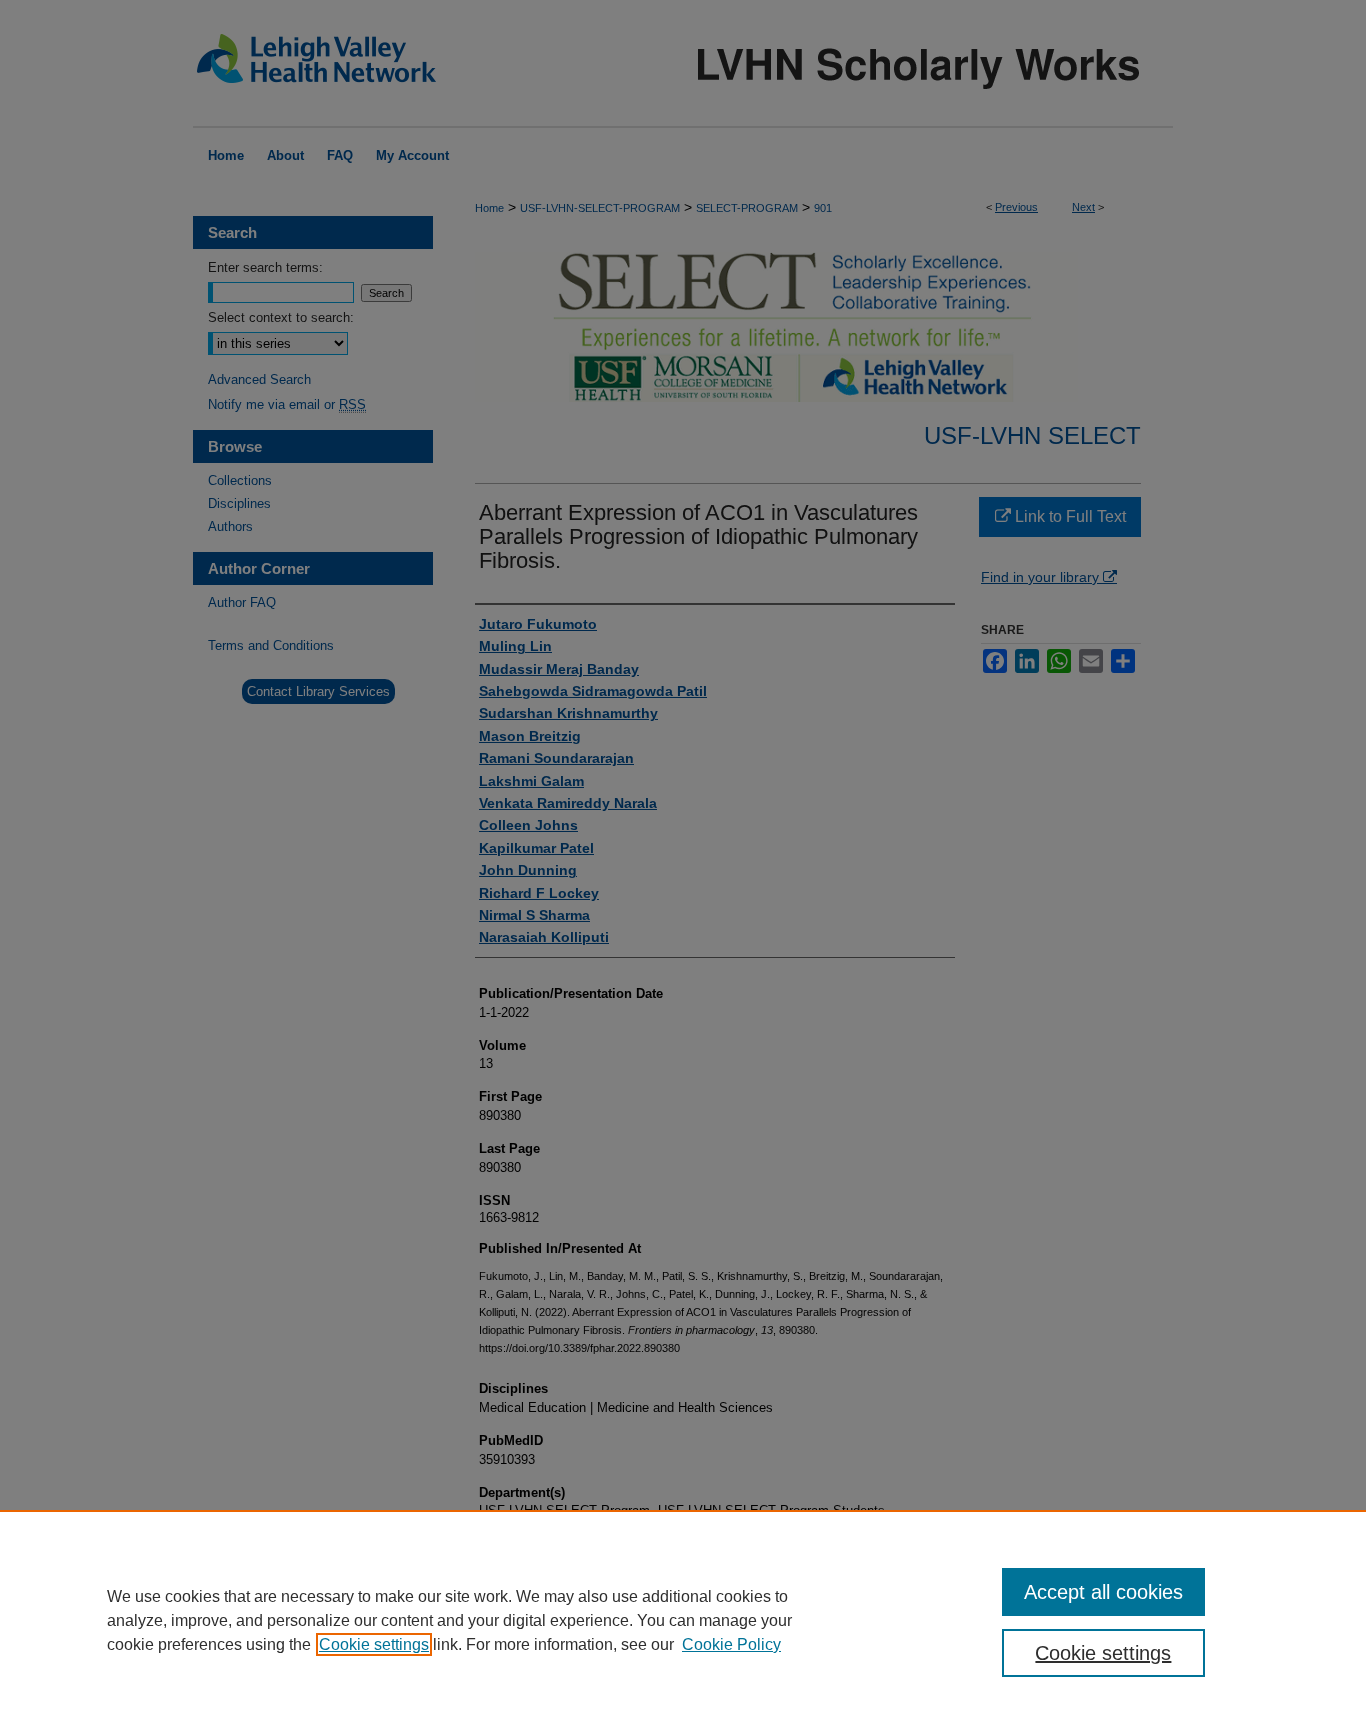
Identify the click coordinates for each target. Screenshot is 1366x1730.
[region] (683, 1620)
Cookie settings (374, 1644)
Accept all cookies (1103, 1592)
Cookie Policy (731, 1644)
